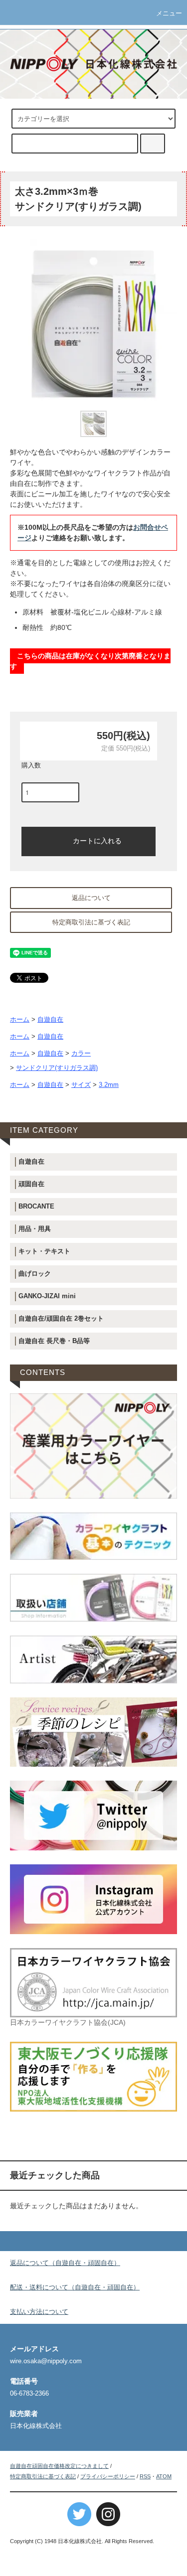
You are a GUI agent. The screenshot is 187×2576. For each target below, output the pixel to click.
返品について (91, 898)
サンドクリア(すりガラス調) (57, 1068)
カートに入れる (97, 840)
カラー (81, 1054)
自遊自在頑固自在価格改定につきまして (59, 2466)
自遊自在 (50, 1020)
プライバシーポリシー (108, 2476)
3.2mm (109, 1085)
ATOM (164, 2476)
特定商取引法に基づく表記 (91, 922)
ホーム (20, 1020)
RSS (145, 2476)
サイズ (81, 1085)
